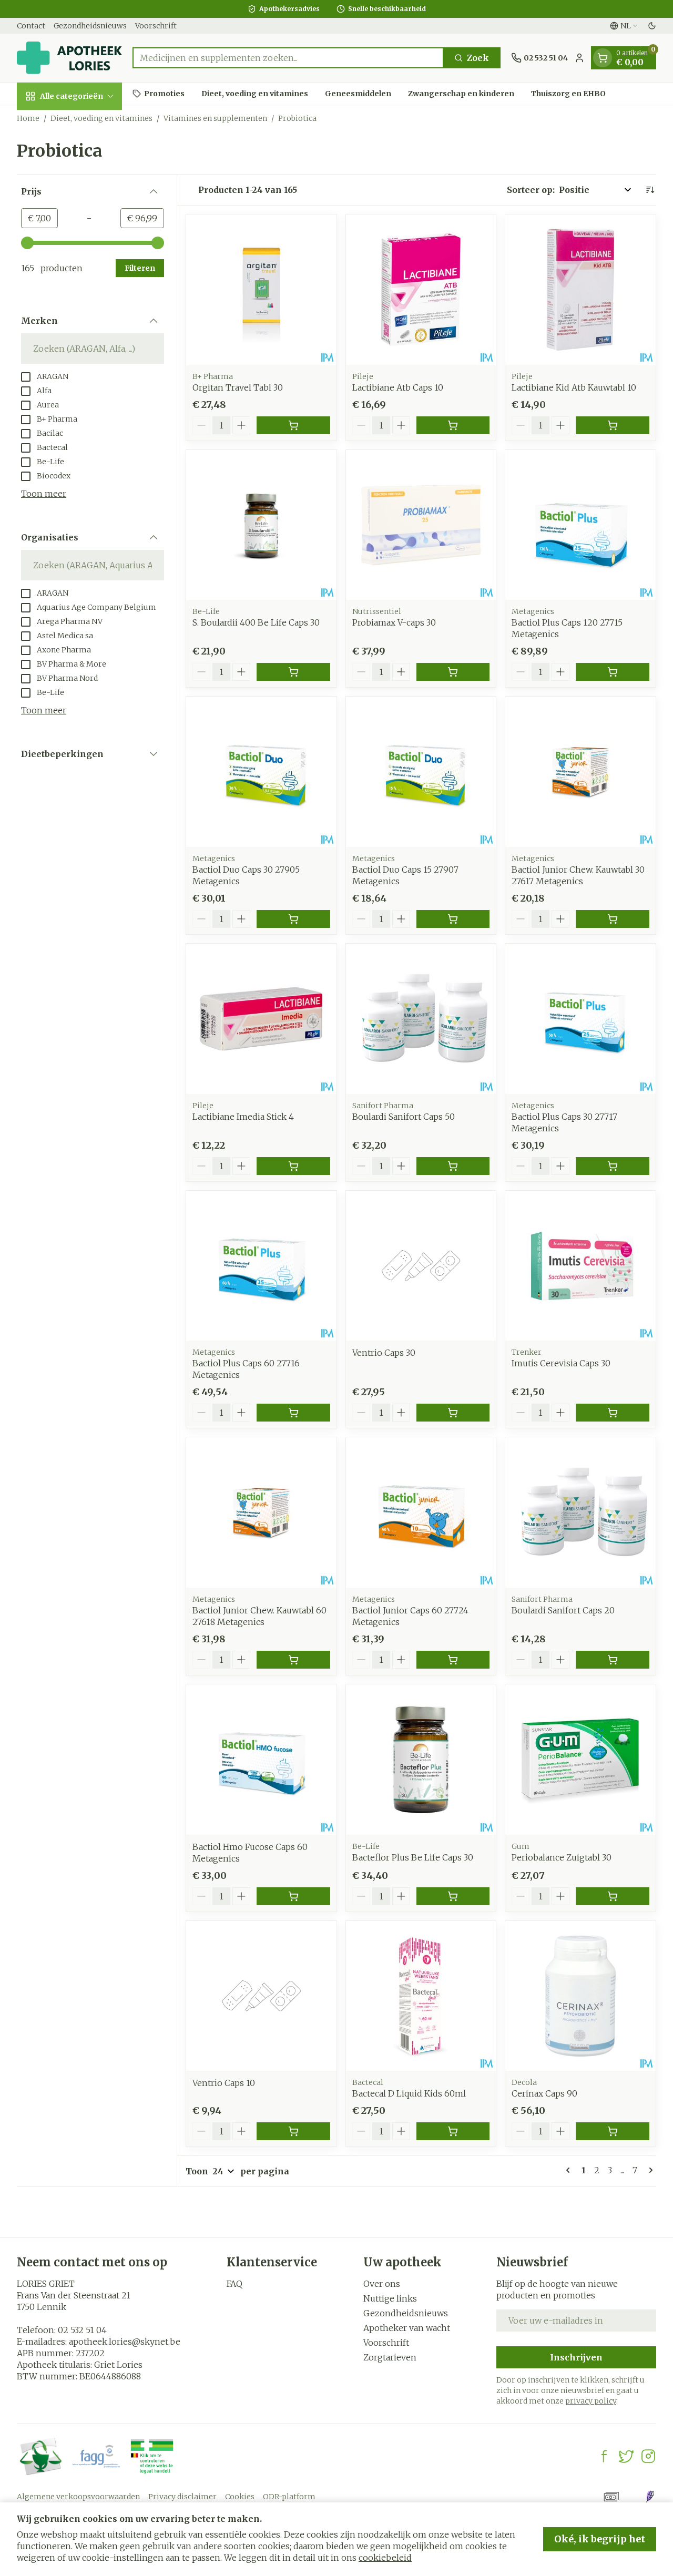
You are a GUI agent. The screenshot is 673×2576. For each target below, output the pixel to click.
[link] (570, 2170)
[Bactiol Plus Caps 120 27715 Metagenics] (580, 525)
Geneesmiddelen (358, 93)
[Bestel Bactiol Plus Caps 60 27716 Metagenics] (293, 1413)
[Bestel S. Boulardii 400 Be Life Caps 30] (293, 672)
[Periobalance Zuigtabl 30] (580, 1760)
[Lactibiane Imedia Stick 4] (261, 1019)
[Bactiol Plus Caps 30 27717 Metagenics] (580, 1019)
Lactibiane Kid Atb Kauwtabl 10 (574, 387)
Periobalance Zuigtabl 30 (562, 1857)
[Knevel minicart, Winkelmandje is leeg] (603, 58)
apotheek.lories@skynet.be (125, 2342)
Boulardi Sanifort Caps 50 (404, 1117)
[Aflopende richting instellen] (650, 190)
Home (28, 118)
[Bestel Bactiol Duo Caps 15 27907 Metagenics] (453, 919)
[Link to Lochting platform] (650, 2497)
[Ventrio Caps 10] (261, 1996)
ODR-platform (289, 2497)
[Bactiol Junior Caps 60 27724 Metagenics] (421, 1512)
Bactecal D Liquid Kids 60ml (409, 2093)
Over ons (382, 2284)
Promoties (164, 93)
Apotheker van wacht (407, 2328)
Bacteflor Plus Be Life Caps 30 (413, 1857)
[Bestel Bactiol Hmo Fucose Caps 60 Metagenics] (293, 1896)
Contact (31, 26)
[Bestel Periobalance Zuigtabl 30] (613, 1896)
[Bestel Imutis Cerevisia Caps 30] (613, 1413)
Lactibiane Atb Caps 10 (398, 387)
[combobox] (288, 58)
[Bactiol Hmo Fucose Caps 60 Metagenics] (261, 1760)
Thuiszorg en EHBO (568, 93)
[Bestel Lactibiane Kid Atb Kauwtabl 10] (613, 425)
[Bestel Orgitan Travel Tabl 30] (293, 425)
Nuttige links (390, 2298)
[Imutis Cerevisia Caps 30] (580, 1266)
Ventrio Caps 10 (224, 2083)
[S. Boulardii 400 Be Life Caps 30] (261, 525)
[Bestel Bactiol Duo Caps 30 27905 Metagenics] (293, 919)
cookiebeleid (385, 2558)
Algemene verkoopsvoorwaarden (78, 2497)
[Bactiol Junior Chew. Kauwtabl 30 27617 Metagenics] (580, 772)
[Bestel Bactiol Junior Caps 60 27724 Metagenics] (453, 1660)
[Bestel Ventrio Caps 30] (453, 1413)
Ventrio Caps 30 (384, 1353)
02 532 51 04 (82, 2330)
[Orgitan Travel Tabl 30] (261, 290)
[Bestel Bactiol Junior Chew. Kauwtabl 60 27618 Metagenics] (293, 1660)
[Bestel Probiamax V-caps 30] (453, 672)
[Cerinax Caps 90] (580, 1996)
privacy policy (591, 2401)
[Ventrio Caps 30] (421, 1266)
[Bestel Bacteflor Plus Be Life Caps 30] (453, 1896)
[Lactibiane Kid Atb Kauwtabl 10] (580, 290)
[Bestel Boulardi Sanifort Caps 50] (453, 1166)
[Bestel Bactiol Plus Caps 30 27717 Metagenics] (613, 1166)
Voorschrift (156, 26)
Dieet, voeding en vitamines (255, 93)
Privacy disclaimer (182, 2497)
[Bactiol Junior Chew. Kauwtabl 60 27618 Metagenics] (261, 1512)
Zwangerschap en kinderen (461, 93)
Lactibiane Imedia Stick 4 (243, 1117)
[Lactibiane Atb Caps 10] (421, 290)
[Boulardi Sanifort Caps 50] (421, 1019)
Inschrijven (576, 2357)
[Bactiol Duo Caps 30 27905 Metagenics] (261, 772)
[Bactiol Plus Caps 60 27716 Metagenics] (261, 1266)
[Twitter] (626, 2456)
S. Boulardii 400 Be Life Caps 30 (256, 622)
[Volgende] (649, 2170)
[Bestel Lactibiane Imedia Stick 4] (293, 1166)
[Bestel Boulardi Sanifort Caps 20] (613, 1660)
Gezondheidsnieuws (90, 26)
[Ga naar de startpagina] (69, 58)
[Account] (579, 58)
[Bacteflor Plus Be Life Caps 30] (421, 1760)
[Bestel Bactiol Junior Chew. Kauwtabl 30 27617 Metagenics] (613, 919)
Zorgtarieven (390, 2357)
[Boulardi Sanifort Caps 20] (580, 1512)
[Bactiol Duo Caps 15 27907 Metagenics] (421, 772)
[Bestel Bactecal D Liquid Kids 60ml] (453, 2131)
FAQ (234, 2284)
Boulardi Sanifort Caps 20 (563, 1610)
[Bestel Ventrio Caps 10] (293, 2131)
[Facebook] (604, 2456)
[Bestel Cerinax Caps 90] (613, 2131)
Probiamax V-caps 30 (394, 622)
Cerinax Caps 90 (544, 2093)
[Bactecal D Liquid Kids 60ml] (421, 1996)
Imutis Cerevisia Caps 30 (561, 1363)
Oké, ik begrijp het (600, 2539)
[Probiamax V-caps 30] (421, 525)
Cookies (240, 2497)
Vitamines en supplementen (215, 118)
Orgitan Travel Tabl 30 (238, 387)
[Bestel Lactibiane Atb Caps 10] (453, 425)
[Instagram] (648, 2456)
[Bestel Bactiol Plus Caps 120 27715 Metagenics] (613, 672)
